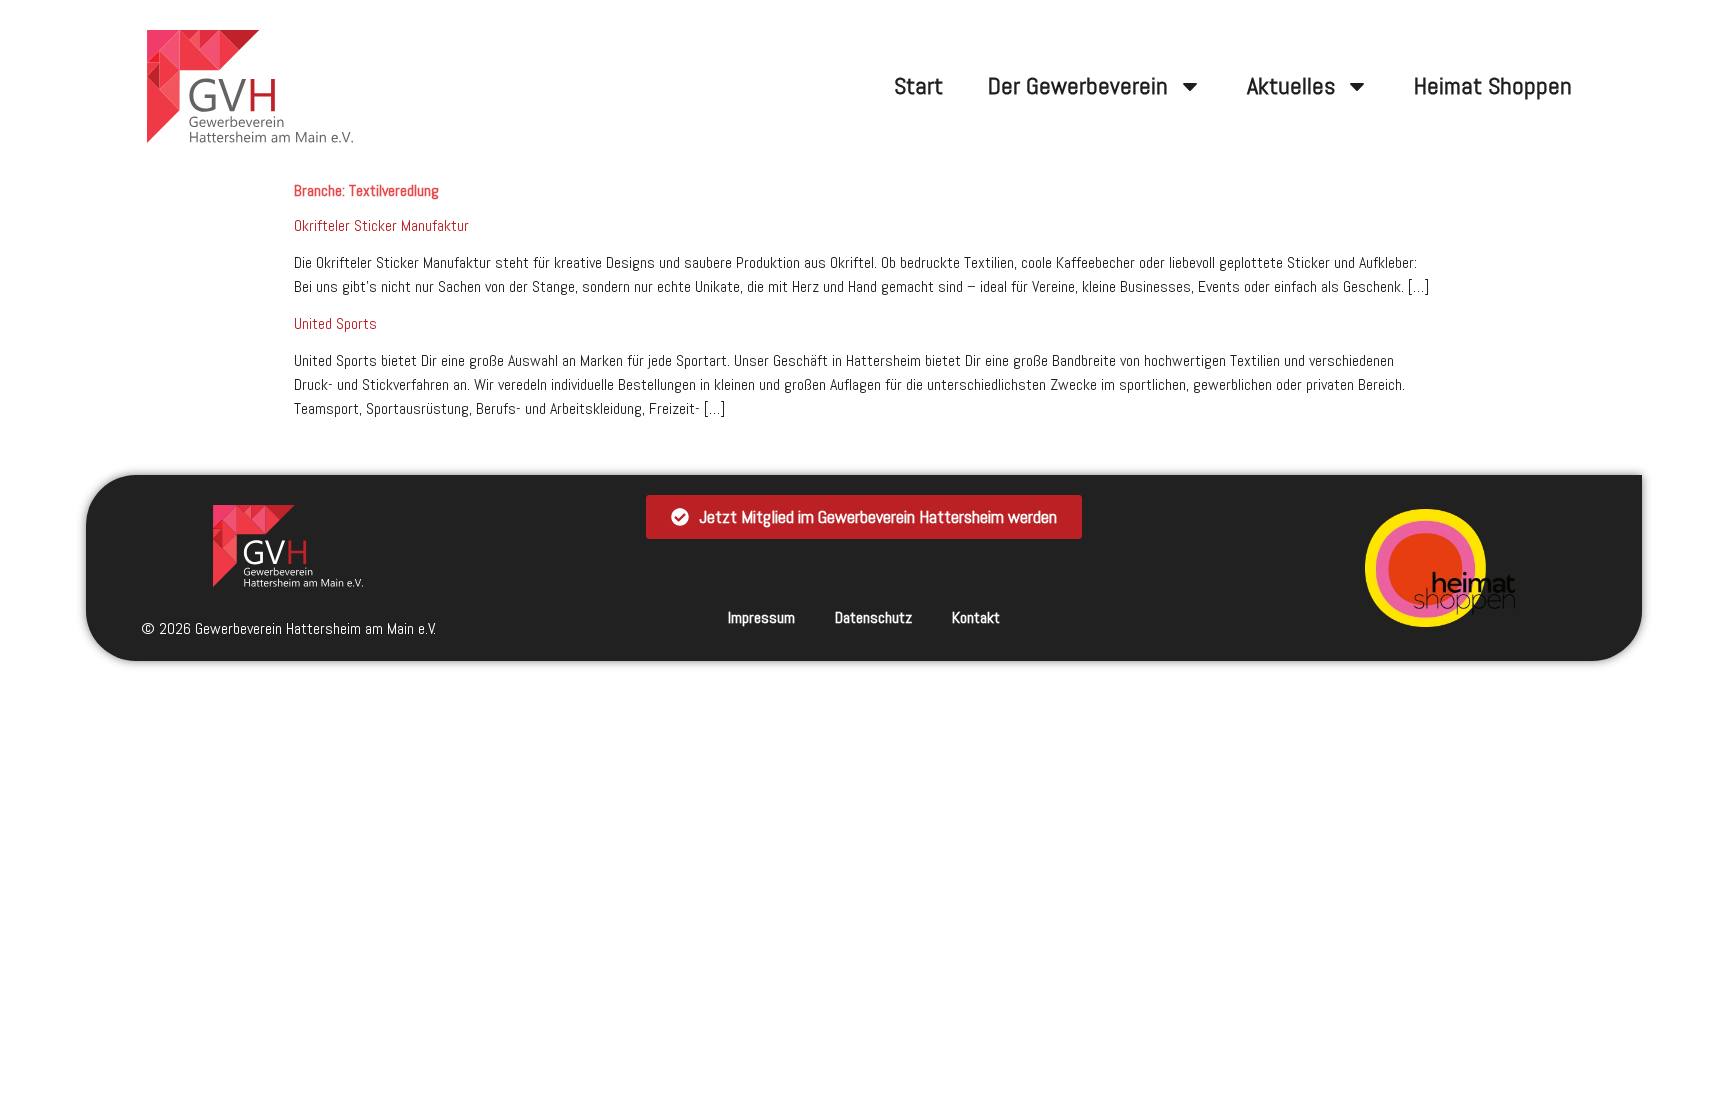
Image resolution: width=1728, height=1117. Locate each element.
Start (918, 85)
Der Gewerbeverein (1078, 85)
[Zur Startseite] (288, 546)
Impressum (761, 617)
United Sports (335, 323)
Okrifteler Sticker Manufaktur (381, 225)
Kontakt (976, 617)
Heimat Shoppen (1493, 85)
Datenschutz (873, 617)
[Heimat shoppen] (1440, 568)
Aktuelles (1291, 85)
